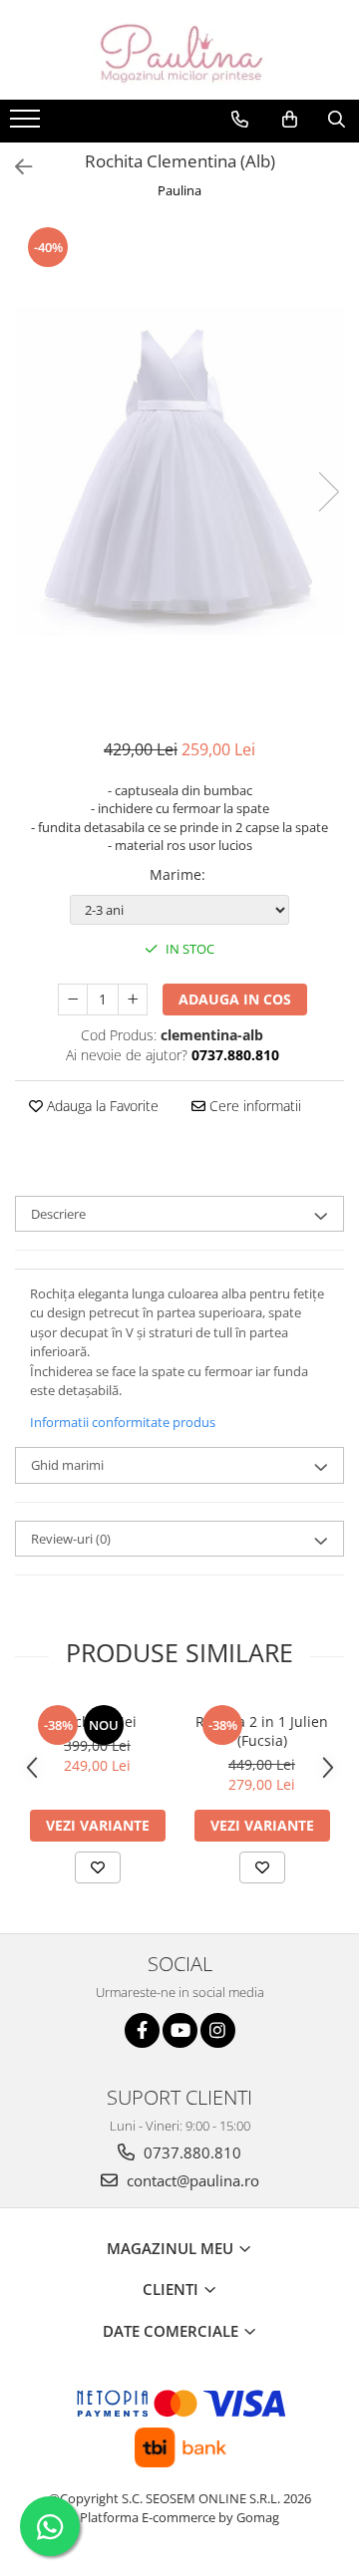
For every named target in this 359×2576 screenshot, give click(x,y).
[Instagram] (218, 2030)
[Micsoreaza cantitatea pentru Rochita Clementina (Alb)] (73, 1000)
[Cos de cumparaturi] (290, 120)
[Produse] (27, 125)
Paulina (179, 190)
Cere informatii (253, 1106)
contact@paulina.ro (191, 2180)
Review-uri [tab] (71, 1539)
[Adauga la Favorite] (98, 1867)
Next (328, 492)
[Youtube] (180, 2030)
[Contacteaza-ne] (240, 120)
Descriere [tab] (58, 1214)
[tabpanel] (179, 471)
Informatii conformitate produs (123, 1422)
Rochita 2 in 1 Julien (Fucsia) (262, 1731)
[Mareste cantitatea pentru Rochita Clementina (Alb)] (133, 1000)
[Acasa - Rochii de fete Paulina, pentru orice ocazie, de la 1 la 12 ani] (179, 50)
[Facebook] (142, 2030)
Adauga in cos (235, 999)
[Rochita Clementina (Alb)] (179, 471)
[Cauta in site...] (337, 120)
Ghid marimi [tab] (67, 1465)
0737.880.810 (190, 2152)
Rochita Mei (97, 1721)
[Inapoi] (15, 167)
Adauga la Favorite (101, 1106)
